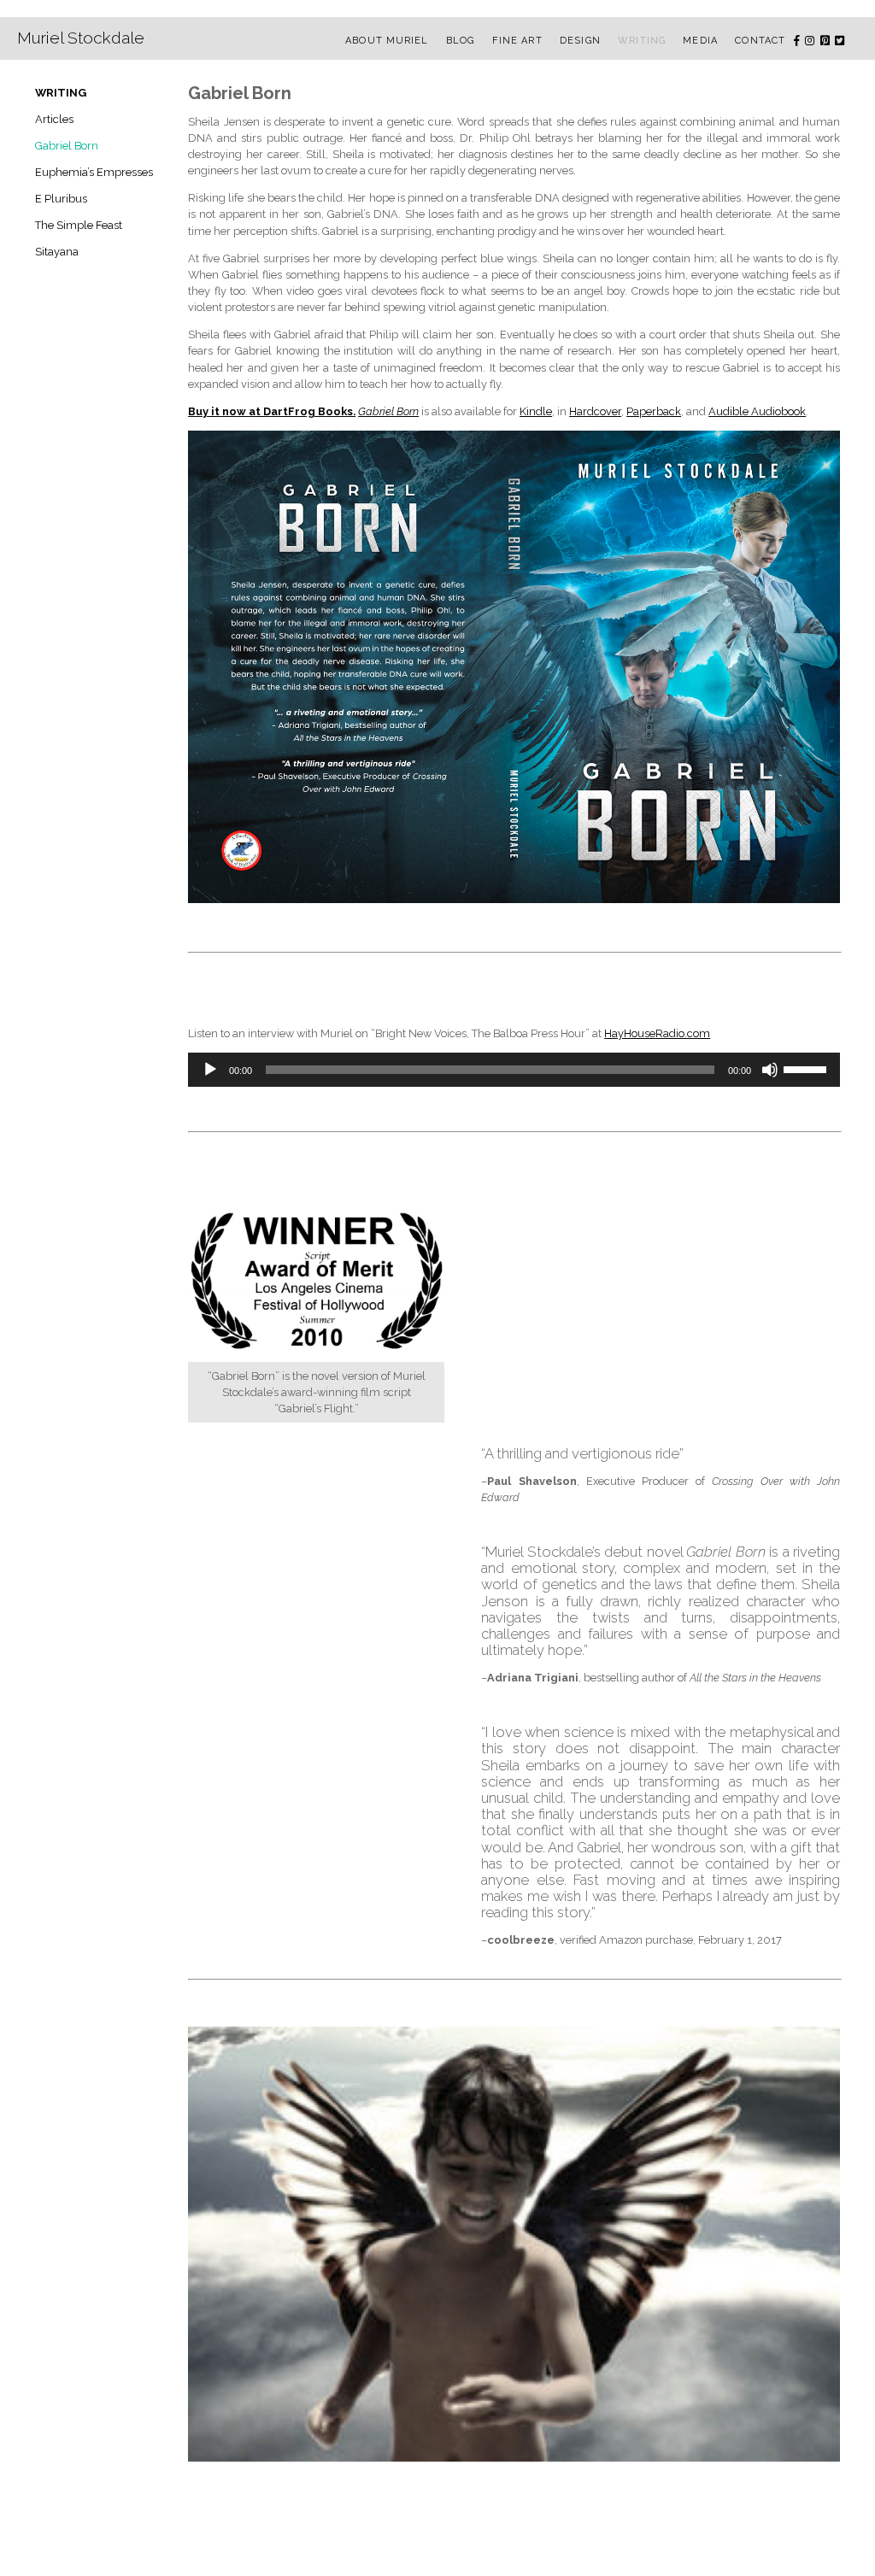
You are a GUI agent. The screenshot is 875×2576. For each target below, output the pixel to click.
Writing (642, 41)
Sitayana (57, 252)
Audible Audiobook (757, 411)
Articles (54, 119)
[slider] (807, 1068)
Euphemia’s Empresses (94, 172)
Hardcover (595, 411)
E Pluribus (61, 199)
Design (580, 41)
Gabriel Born (67, 146)
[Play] (210, 1070)
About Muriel (387, 41)
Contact (760, 41)
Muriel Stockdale (81, 38)
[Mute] (770, 1070)
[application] (514, 1070)
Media (700, 41)
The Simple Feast (79, 225)
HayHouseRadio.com (657, 1033)
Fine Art (517, 41)
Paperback (654, 411)
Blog (460, 41)
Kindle (536, 411)
